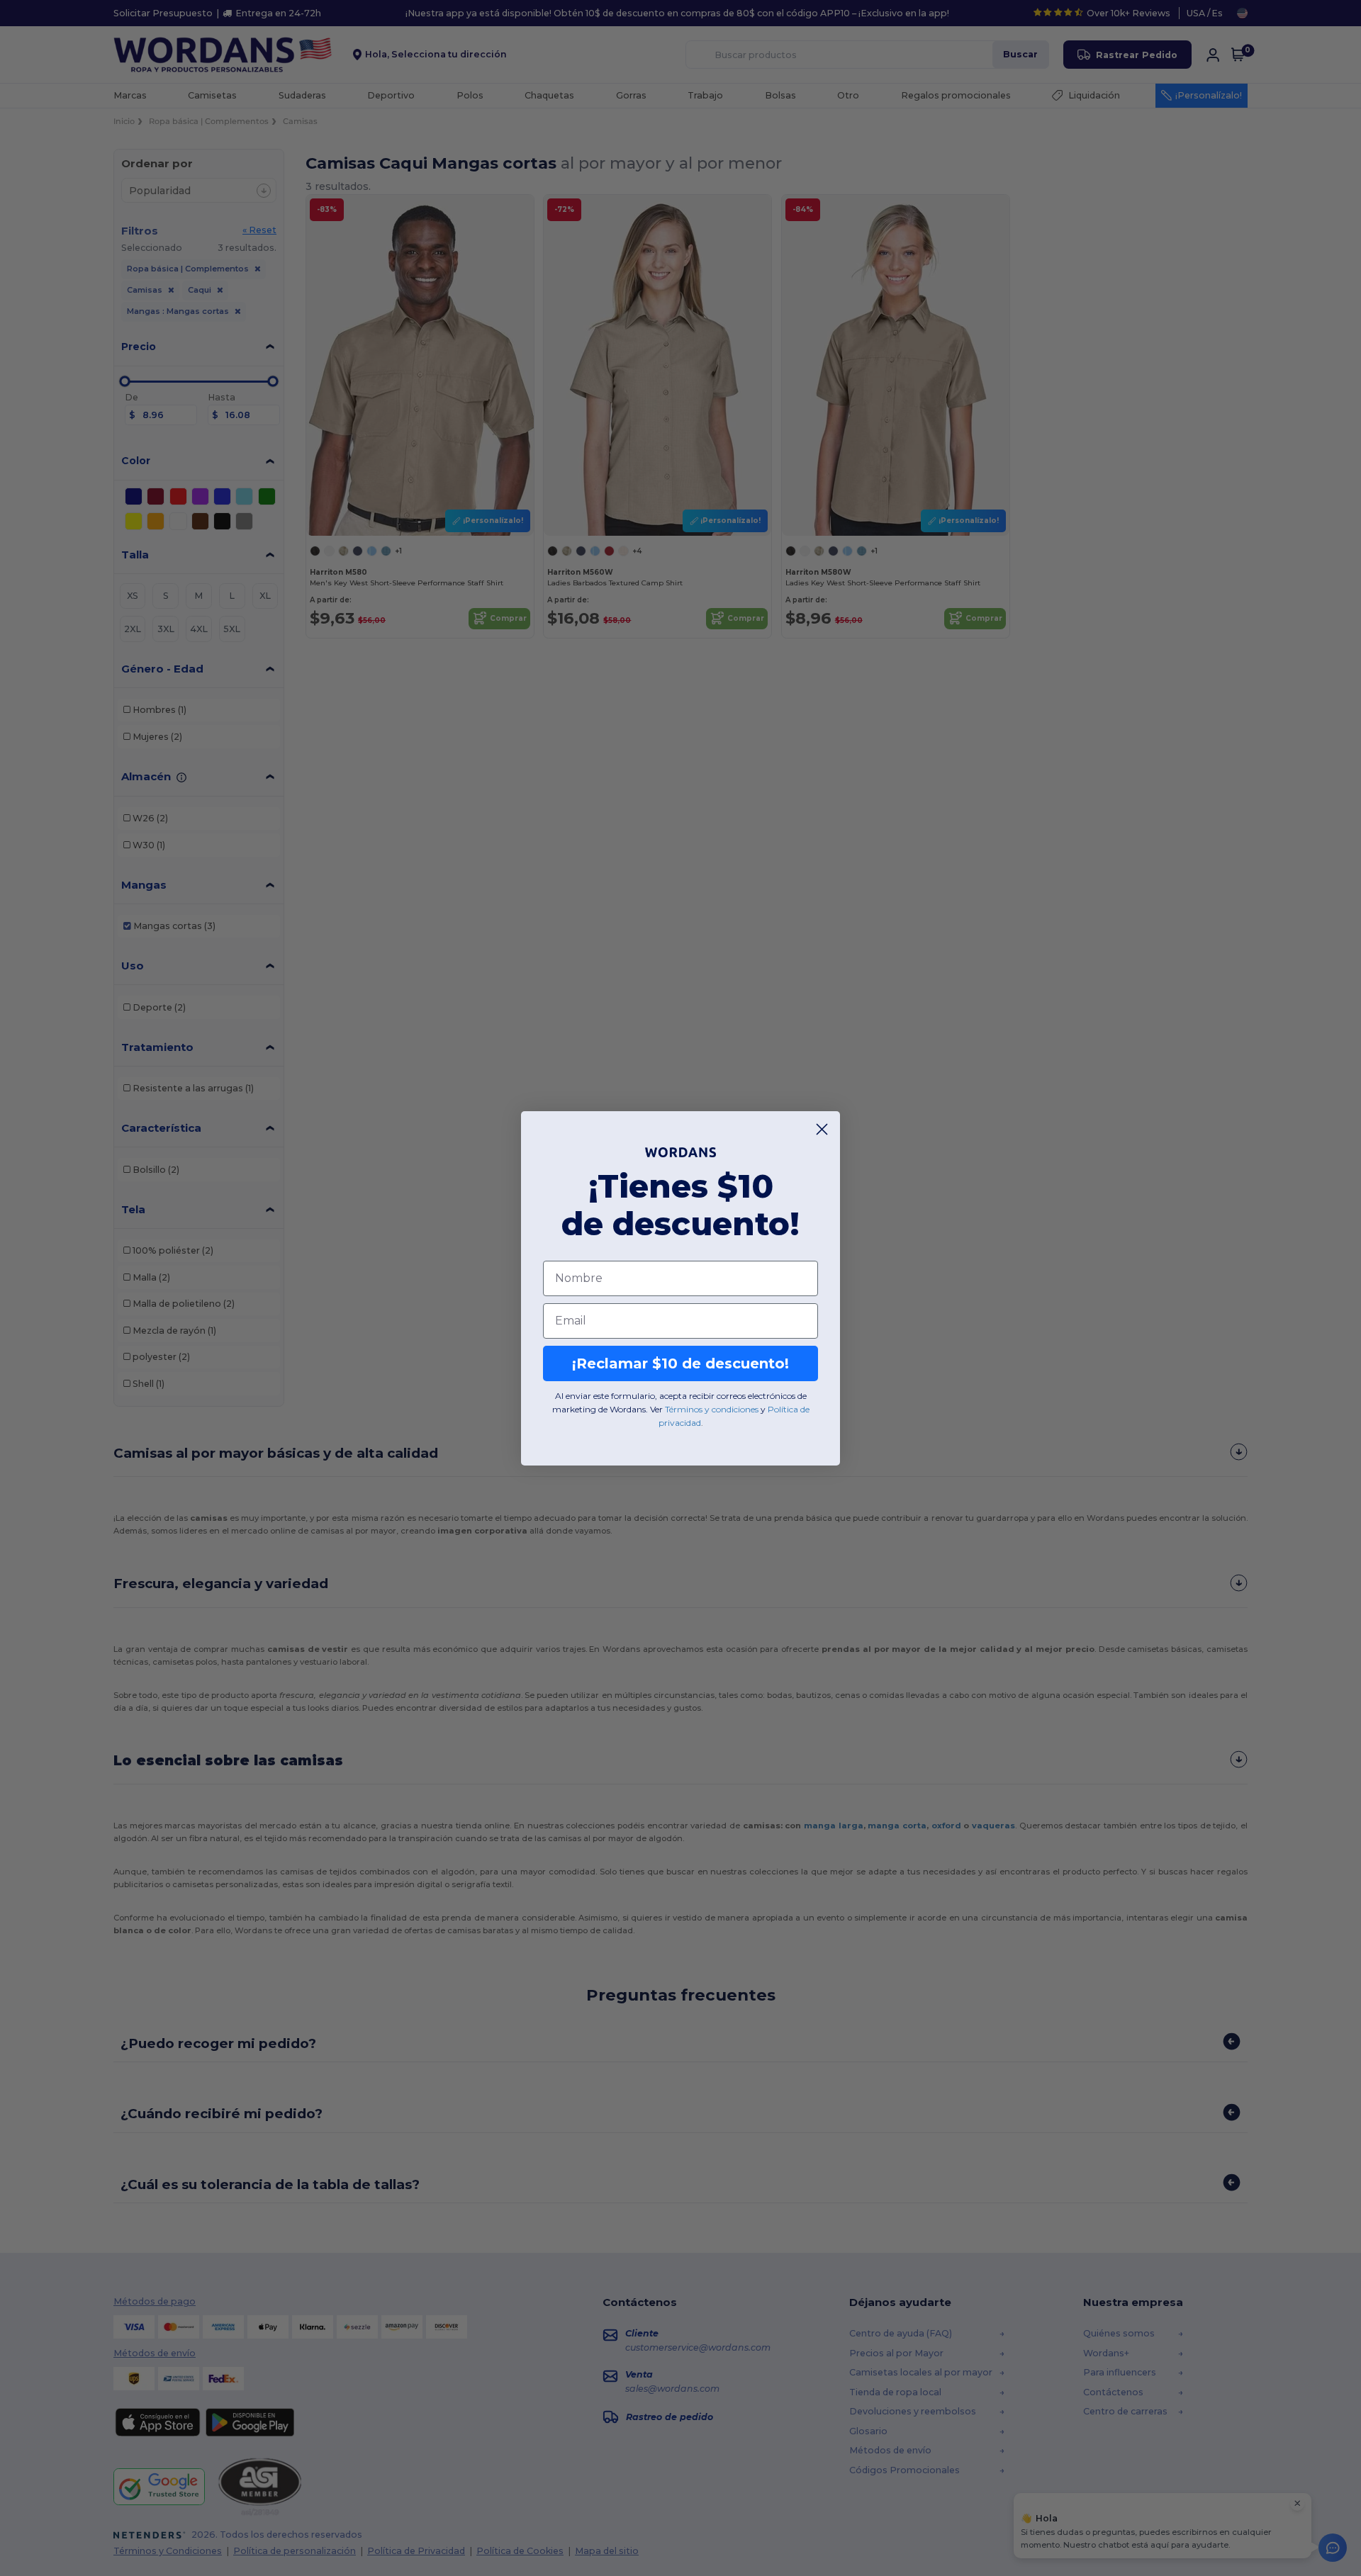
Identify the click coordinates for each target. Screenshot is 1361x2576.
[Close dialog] (822, 1129)
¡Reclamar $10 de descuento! (680, 1363)
